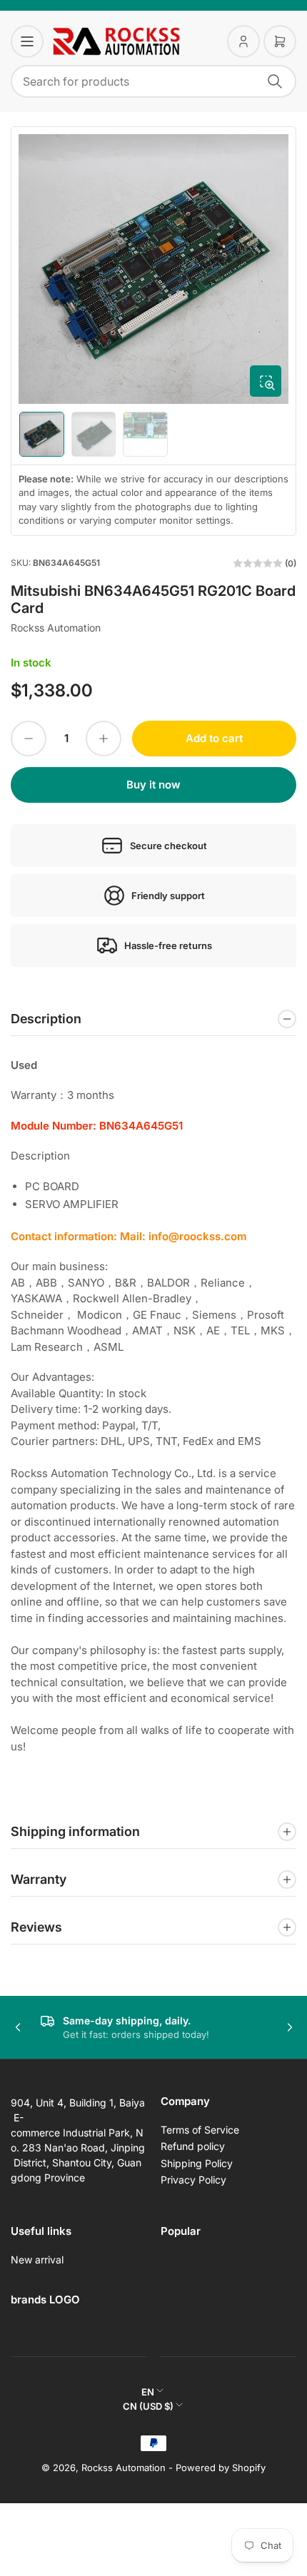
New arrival (37, 2260)
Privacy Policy (193, 2180)
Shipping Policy (197, 2163)
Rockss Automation (56, 628)
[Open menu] (27, 41)
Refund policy (193, 2146)
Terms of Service (200, 2130)
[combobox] (153, 81)
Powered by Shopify (221, 2468)
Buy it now (153, 785)
